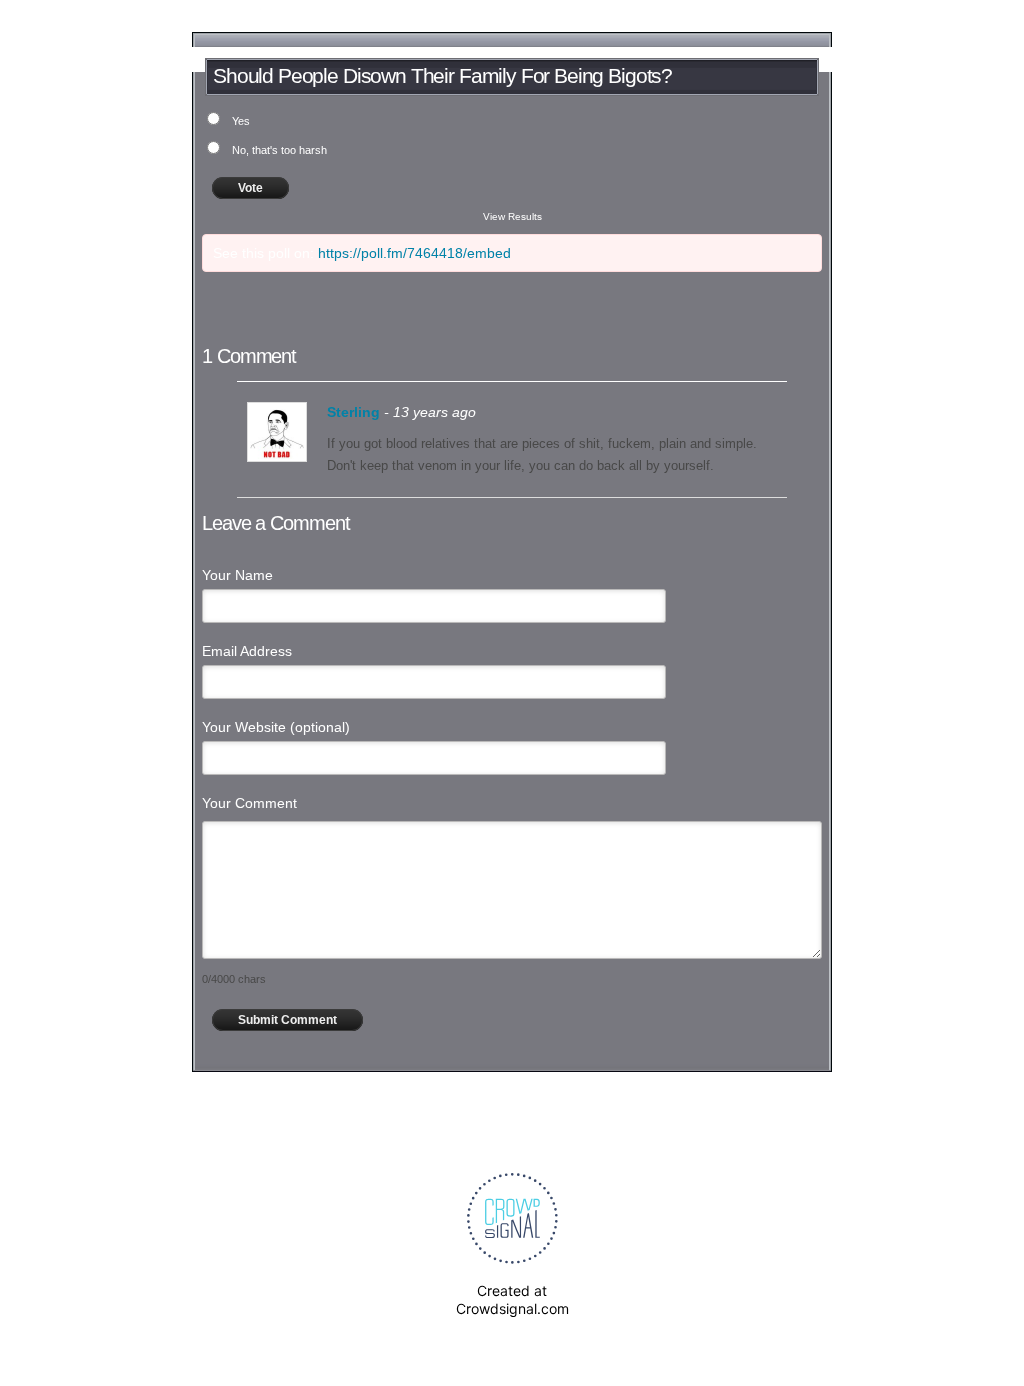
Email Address (247, 651)
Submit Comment (287, 1020)
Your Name (237, 575)
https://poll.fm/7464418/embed (414, 253)
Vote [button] (250, 188)
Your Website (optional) (276, 727)
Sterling (353, 412)
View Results (512, 216)
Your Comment (249, 803)
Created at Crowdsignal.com (512, 1299)
